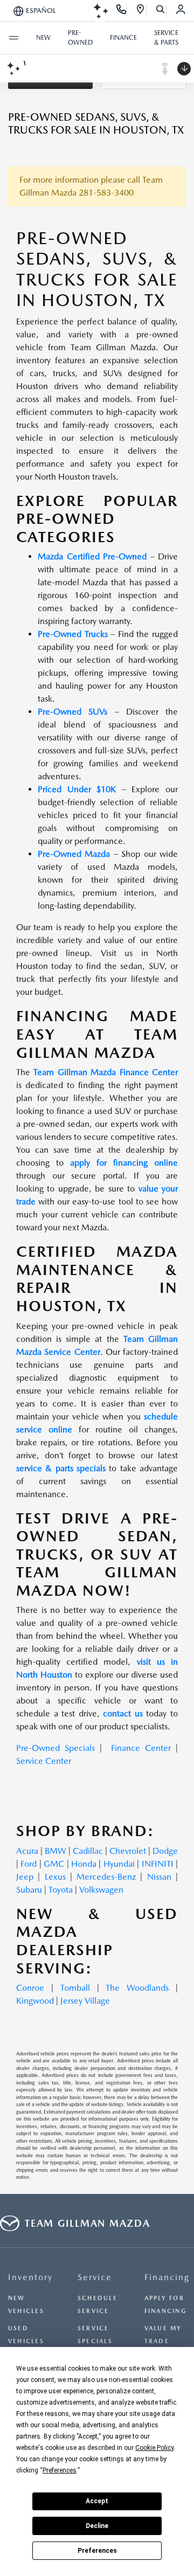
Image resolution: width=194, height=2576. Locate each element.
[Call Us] (122, 11)
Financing (167, 2277)
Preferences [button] (60, 2470)
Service (95, 2277)
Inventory (30, 2277)
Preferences (97, 2551)
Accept (97, 2501)
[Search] (161, 11)
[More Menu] (13, 38)
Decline (97, 2526)
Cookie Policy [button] (154, 2448)
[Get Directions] (141, 11)
